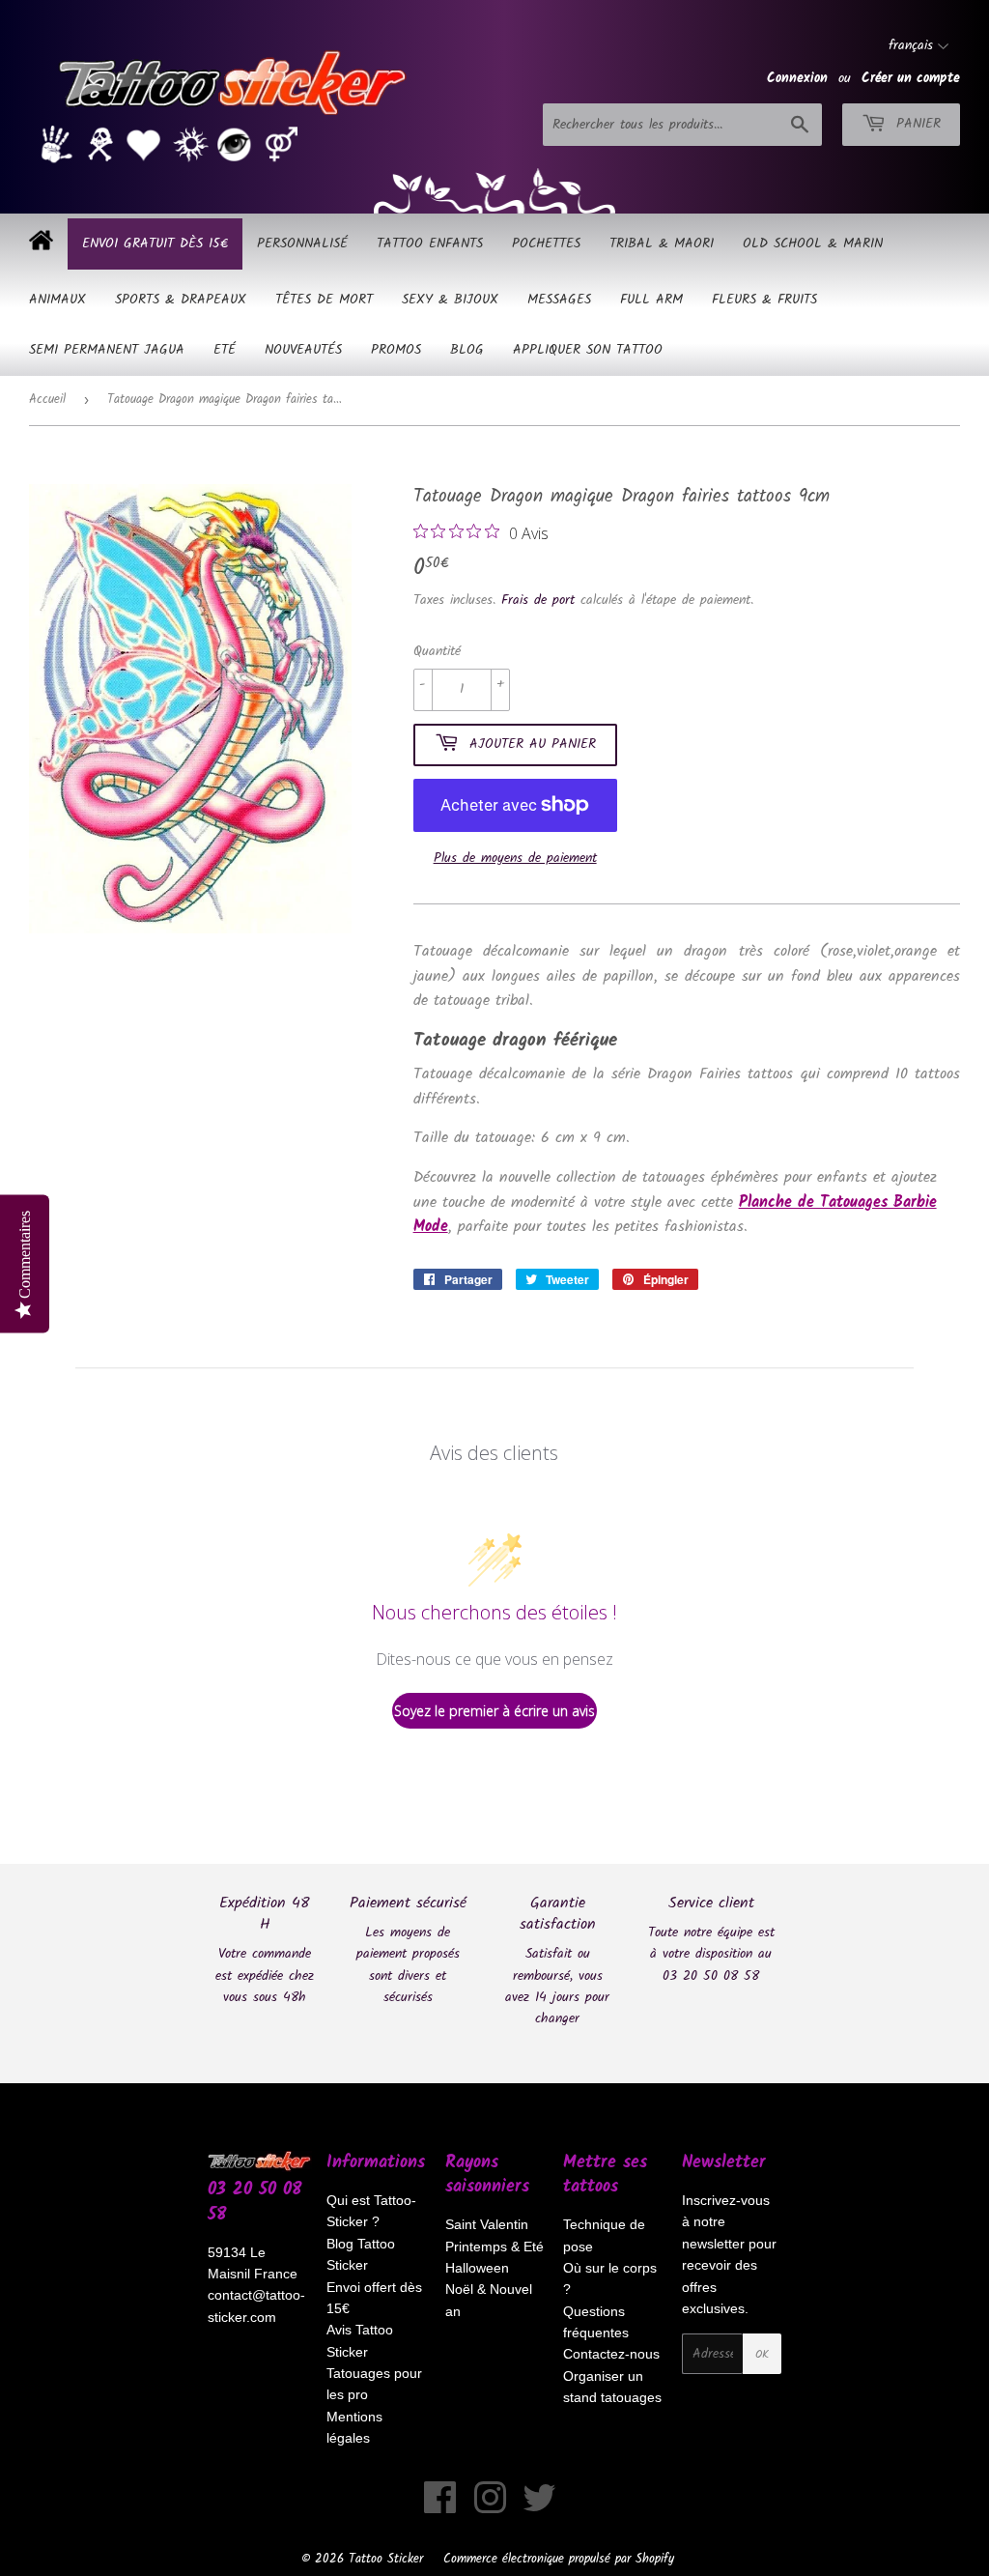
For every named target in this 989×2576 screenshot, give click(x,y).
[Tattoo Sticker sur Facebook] (440, 2507)
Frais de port (538, 600)
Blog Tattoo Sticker (361, 2254)
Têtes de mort (324, 300)
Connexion (797, 78)
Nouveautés (303, 350)
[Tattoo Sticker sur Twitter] (539, 2507)
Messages (559, 300)
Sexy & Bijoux (450, 300)
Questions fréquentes (596, 2322)
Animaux (57, 300)
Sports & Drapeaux (181, 300)
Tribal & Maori (662, 243)
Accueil (47, 400)
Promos (396, 350)
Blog (467, 350)
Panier (916, 124)
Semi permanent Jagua (107, 350)
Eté (225, 350)
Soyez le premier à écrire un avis (494, 1711)
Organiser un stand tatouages (612, 2387)
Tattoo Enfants (430, 243)
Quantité (437, 651)
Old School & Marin (813, 243)
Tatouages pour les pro (374, 2384)
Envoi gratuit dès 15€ (155, 243)
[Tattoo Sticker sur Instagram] (490, 2507)
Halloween (477, 2268)
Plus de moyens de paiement (515, 858)
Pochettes (546, 243)
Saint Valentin (487, 2224)
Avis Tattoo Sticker (360, 2340)
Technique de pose (604, 2235)
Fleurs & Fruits (764, 300)
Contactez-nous (611, 2354)
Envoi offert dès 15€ (374, 2298)
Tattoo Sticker (386, 2559)
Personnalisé (302, 243)
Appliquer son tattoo (588, 350)
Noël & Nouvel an (489, 2300)
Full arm (651, 300)
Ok (762, 2354)
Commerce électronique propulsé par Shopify (559, 2559)
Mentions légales (354, 2427)
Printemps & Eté (494, 2247)
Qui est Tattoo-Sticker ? (371, 2211)
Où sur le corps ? (610, 2278)
